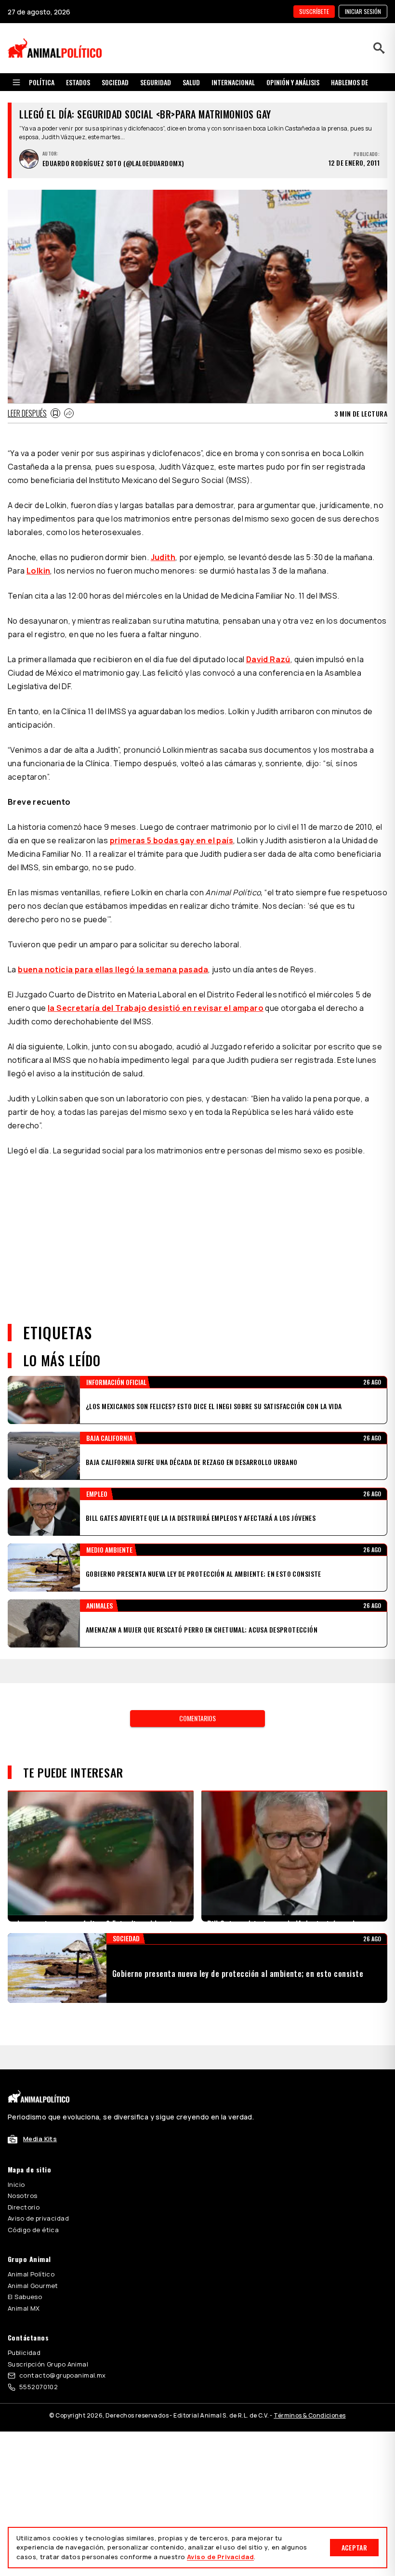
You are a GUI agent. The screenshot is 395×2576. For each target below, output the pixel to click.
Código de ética (33, 2182)
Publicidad (24, 2304)
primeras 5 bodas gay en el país (171, 840)
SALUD (191, 82)
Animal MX (24, 2260)
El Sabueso (25, 2249)
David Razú (268, 659)
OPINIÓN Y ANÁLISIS (293, 82)
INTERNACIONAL (233, 82)
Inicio (16, 2136)
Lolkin (38, 571)
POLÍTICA (42, 82)
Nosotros (22, 2147)
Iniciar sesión (363, 11)
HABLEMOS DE (349, 82)
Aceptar (354, 2547)
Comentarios (197, 1694)
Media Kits (40, 2091)
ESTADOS (78, 82)
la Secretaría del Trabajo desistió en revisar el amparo (156, 1008)
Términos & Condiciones (309, 2367)
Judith (163, 557)
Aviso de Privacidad (220, 2557)
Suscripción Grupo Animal (48, 2316)
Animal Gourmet (33, 2237)
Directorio (24, 2159)
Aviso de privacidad (38, 2170)
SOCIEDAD (115, 82)
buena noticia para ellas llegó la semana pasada (113, 969)
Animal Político (31, 2226)
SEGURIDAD (156, 82)
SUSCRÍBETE (314, 11)
